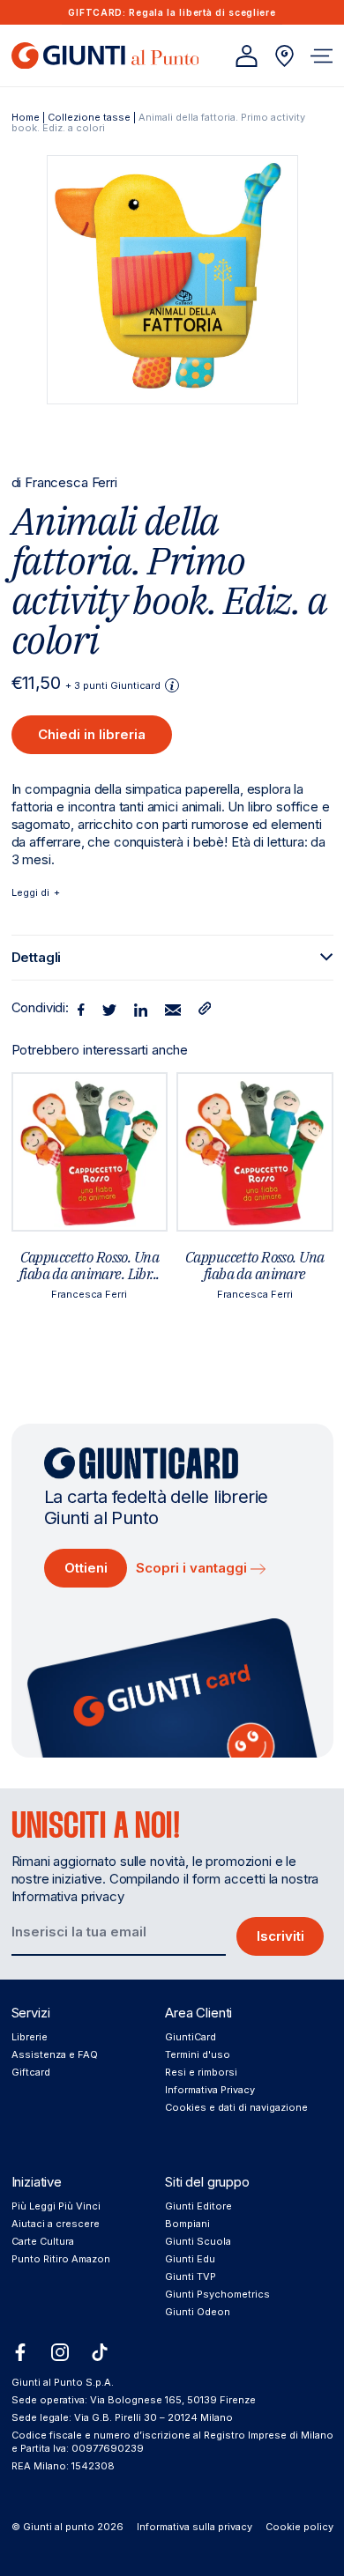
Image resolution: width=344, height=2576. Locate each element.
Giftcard (31, 2072)
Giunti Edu (190, 2259)
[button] (322, 56)
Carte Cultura (43, 2241)
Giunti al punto (59, 2527)
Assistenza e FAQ (55, 2054)
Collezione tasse (89, 117)
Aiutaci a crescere (56, 2224)
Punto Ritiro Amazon (61, 2259)
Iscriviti (280, 1936)
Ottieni (86, 1568)
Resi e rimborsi (201, 2072)
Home (26, 117)
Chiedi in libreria (92, 734)
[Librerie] (284, 56)
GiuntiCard (191, 2037)
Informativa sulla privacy (194, 2527)
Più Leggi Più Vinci (56, 2206)
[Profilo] (247, 56)
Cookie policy (299, 2527)
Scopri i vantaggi (193, 1568)
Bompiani (187, 2224)
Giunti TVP (191, 2276)
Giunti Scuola (198, 2241)
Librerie (30, 2037)
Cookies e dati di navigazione (236, 2107)
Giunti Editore (198, 2206)
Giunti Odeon (198, 2312)
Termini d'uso (198, 2054)
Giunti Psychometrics (217, 2294)
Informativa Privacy (210, 2090)
